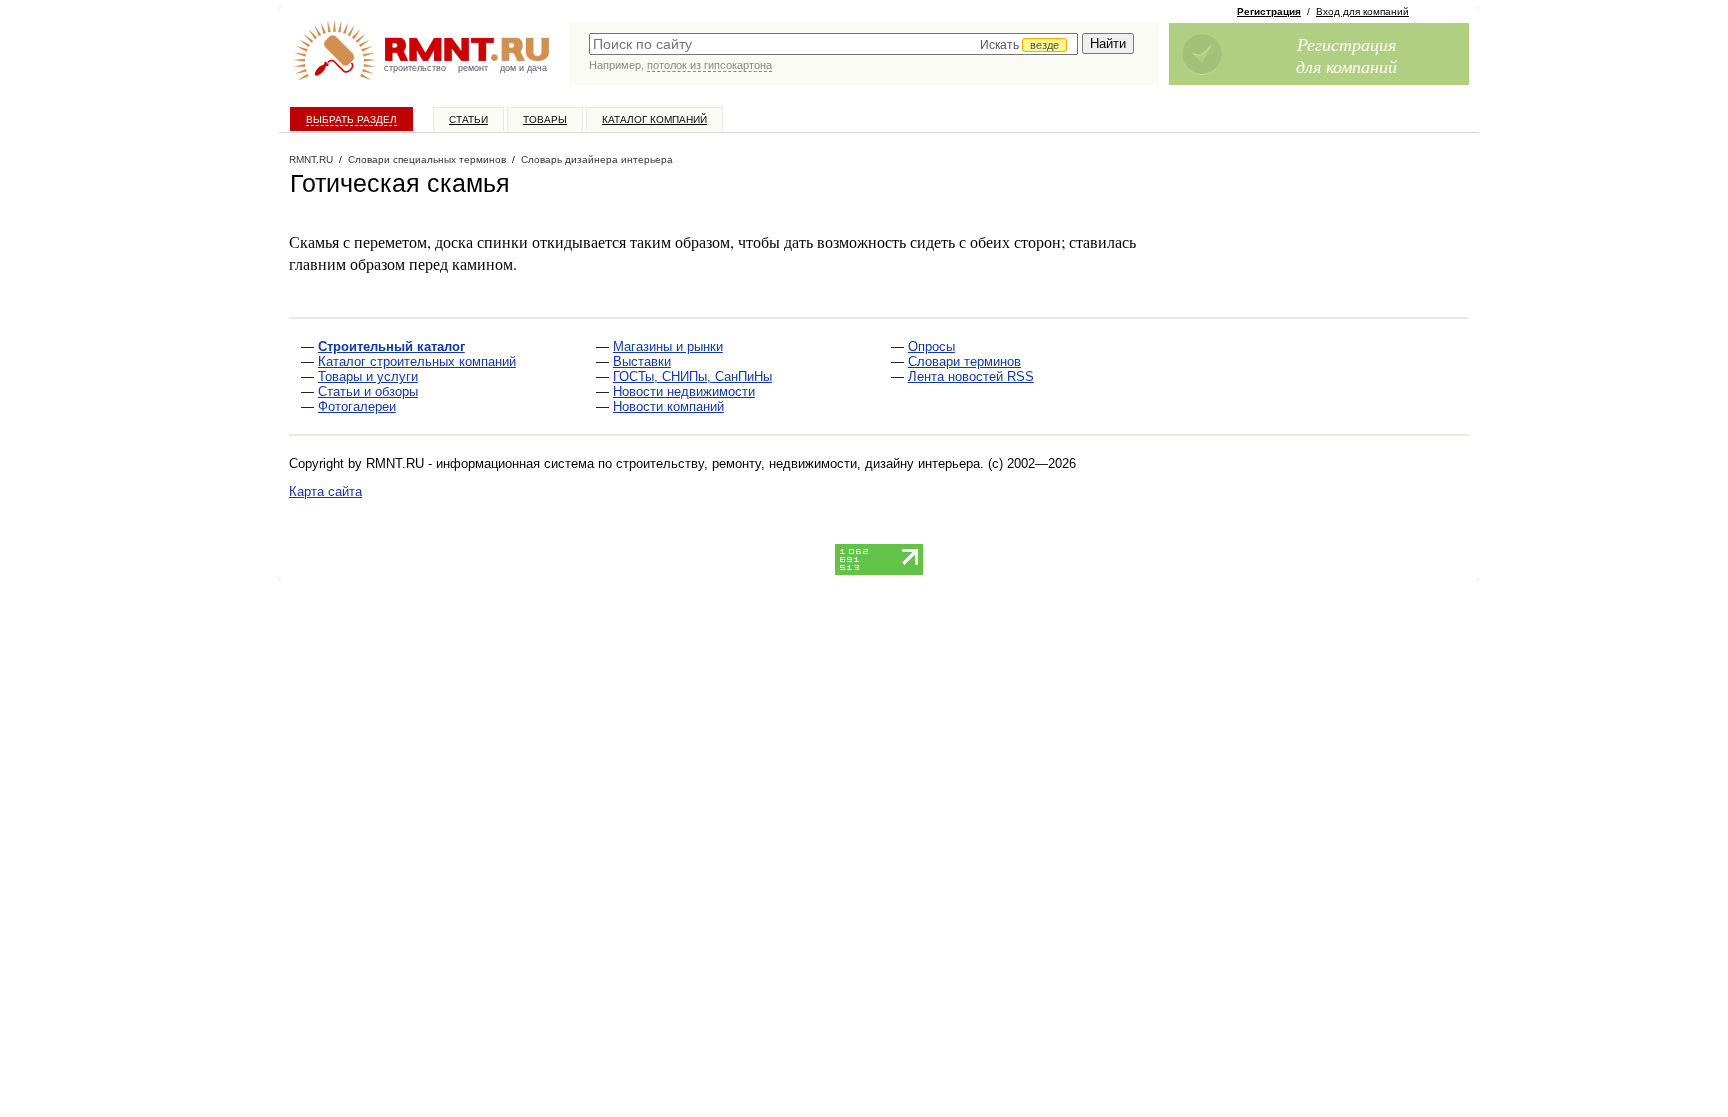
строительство (415, 68)
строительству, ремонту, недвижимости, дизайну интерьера (798, 463)
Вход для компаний (1362, 11)
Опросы (931, 346)
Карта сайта (325, 491)
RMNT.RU (311, 159)
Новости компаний (668, 406)
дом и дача (523, 68)
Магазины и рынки (668, 346)
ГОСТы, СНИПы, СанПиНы (692, 376)
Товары (545, 119)
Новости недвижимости (684, 391)
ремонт (473, 68)
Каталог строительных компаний (417, 361)
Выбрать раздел (351, 119)
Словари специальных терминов (427, 159)
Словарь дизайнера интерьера (597, 159)
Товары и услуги (368, 376)
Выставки (642, 361)
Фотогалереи (357, 406)
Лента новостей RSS (971, 376)
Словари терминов (964, 361)
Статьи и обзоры (368, 391)
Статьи (468, 119)
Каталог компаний (654, 119)
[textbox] (833, 44)
